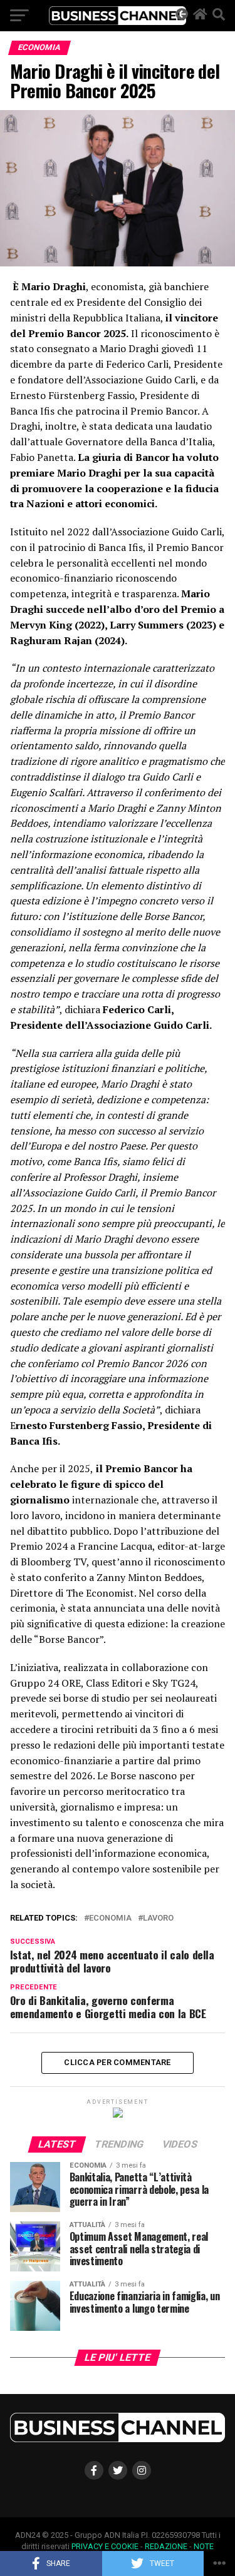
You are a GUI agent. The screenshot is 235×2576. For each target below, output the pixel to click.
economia (110, 1918)
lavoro (158, 1918)
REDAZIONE (166, 2546)
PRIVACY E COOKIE (105, 2546)
